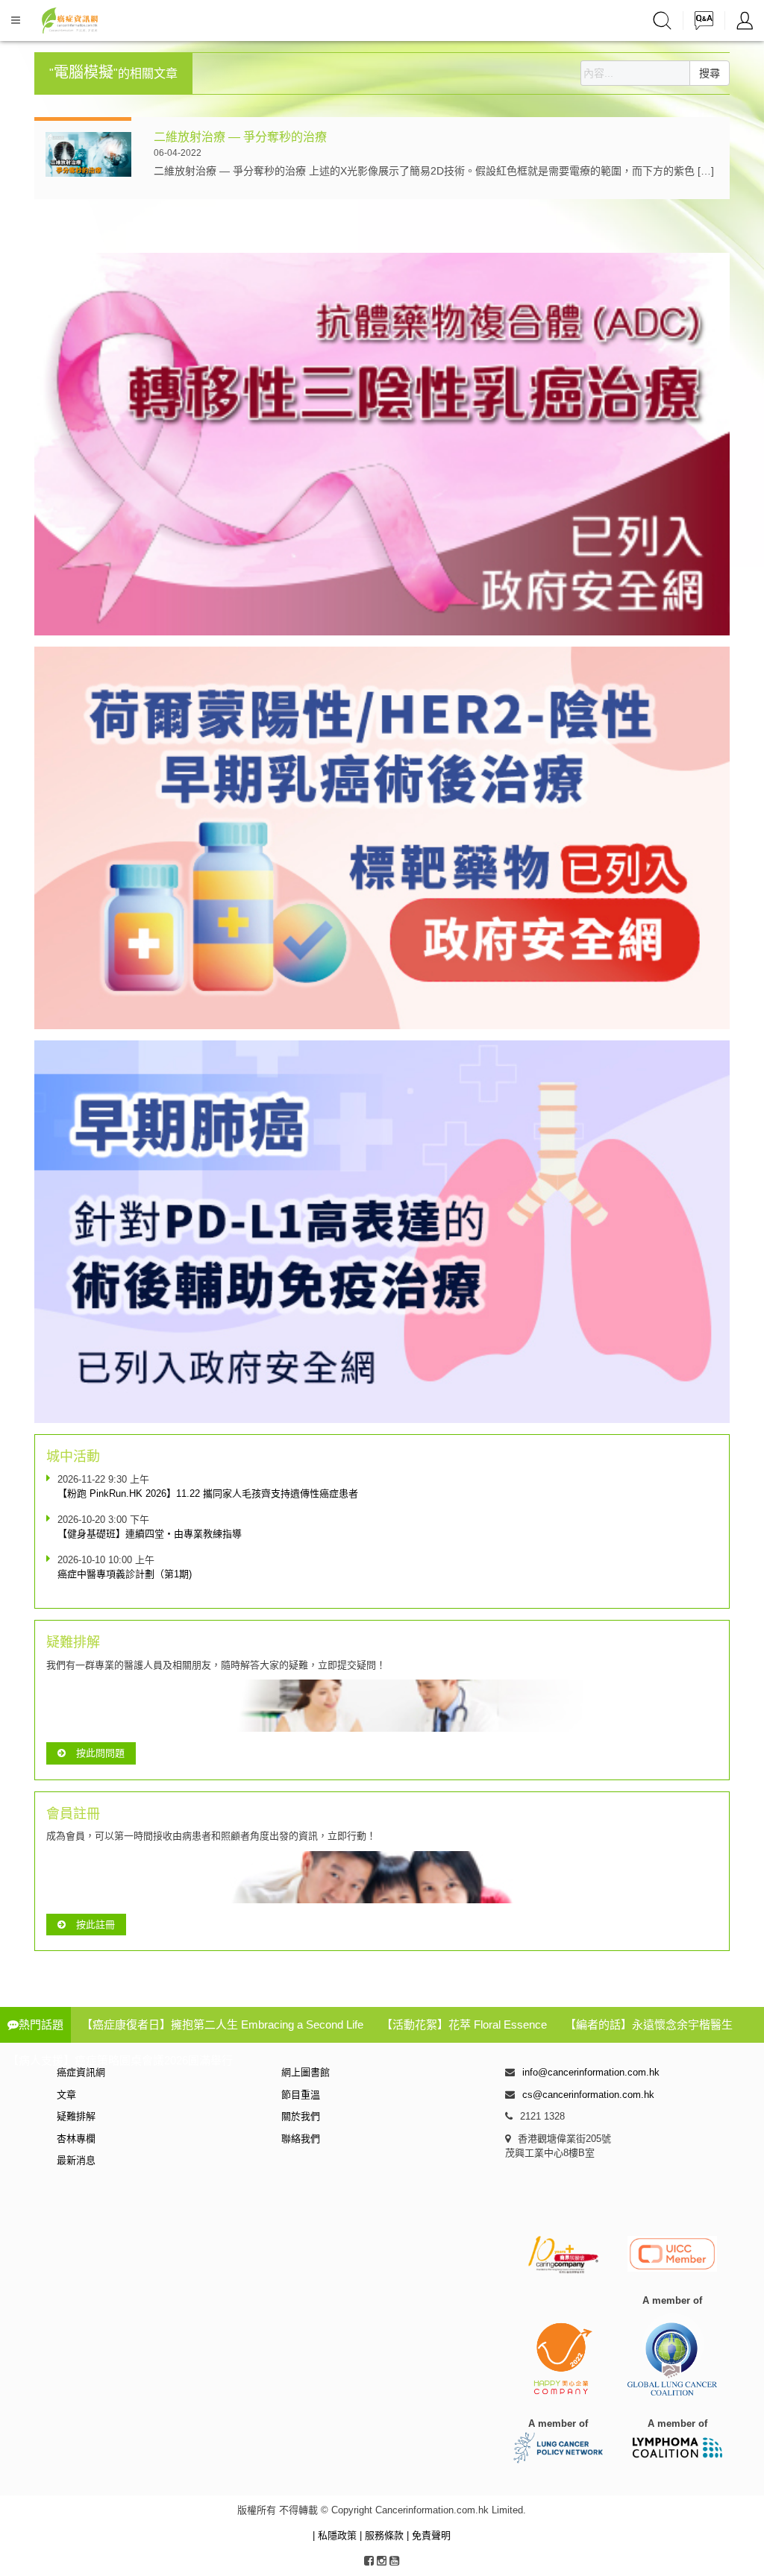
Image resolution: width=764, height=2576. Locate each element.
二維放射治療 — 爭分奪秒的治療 (240, 137)
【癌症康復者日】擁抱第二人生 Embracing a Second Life (222, 2024)
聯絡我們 (301, 2139)
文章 (66, 2095)
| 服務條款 (383, 2535)
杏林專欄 (76, 2139)
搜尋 (710, 73)
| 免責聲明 (429, 2535)
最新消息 (76, 2160)
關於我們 (301, 2116)
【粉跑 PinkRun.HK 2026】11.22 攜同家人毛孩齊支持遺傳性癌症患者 (208, 1493)
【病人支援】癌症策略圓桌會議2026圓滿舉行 (120, 2060)
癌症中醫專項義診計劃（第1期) (125, 1574)
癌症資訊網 (81, 2072)
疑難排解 (76, 2116)
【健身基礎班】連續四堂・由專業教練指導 (150, 1534)
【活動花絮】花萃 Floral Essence (464, 2024)
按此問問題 (100, 1753)
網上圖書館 (306, 2072)
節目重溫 (301, 2095)
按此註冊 (95, 1925)
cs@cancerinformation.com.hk (588, 2095)
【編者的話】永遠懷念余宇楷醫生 (649, 2024)
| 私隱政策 (336, 2535)
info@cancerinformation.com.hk (591, 2072)
